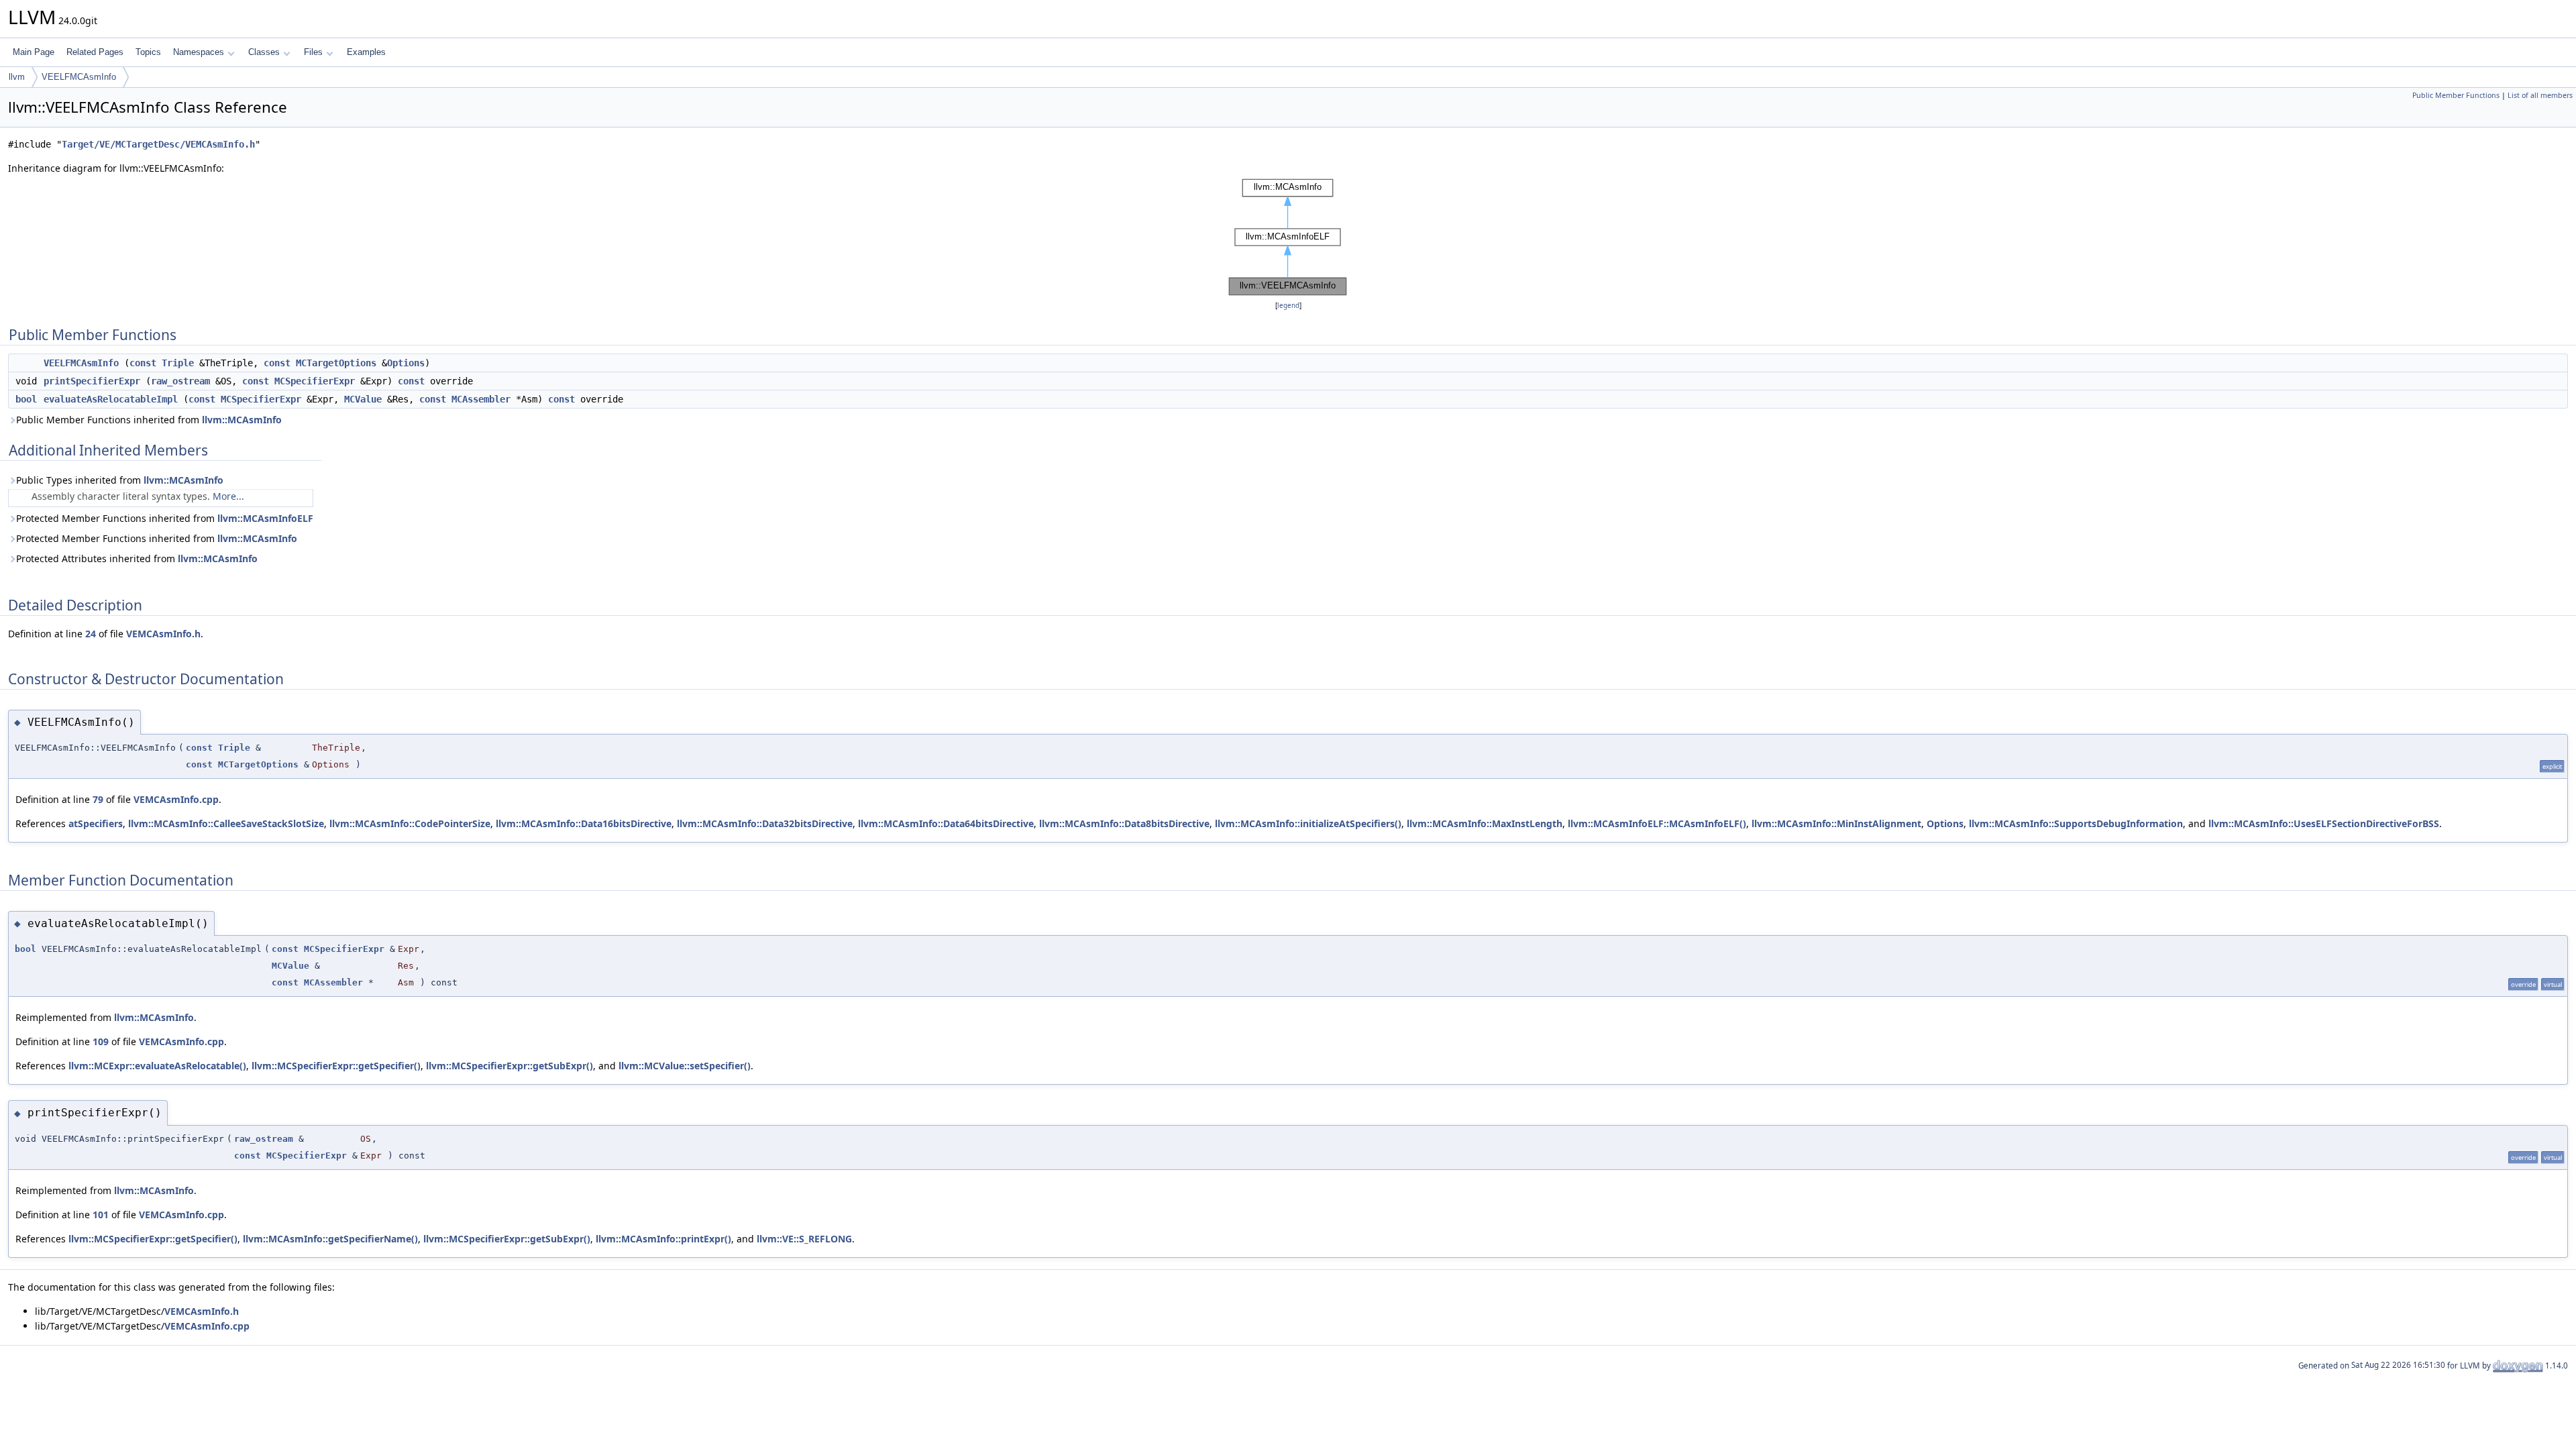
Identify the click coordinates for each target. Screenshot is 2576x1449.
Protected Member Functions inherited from (165, 518)
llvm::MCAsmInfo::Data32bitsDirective (765, 823)
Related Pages (95, 52)
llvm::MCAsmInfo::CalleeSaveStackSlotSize (226, 823)
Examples (366, 52)
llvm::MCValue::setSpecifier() (685, 1066)
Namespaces (199, 52)
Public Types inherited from (120, 480)
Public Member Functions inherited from (149, 420)
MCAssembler (481, 399)
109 (101, 1041)
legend (1288, 306)
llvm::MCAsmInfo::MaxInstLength (1485, 823)
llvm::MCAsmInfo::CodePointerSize (410, 823)
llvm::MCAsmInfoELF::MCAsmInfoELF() (1657, 823)
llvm (17, 77)
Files (313, 52)
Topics (148, 52)
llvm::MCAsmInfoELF (265, 518)
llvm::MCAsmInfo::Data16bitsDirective (584, 823)
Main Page (34, 52)
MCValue (363, 399)
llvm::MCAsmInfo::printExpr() (663, 1239)
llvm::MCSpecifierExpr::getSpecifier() (336, 1066)
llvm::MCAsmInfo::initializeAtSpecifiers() (1308, 823)
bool (26, 399)
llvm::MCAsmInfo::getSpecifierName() (330, 1239)
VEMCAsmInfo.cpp (176, 799)
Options (406, 363)
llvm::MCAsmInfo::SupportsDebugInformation (2076, 823)
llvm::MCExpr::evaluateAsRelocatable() (157, 1066)
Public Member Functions (2456, 95)
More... (228, 496)
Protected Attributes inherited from (137, 558)
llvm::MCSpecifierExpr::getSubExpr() (509, 1066)
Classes (264, 52)
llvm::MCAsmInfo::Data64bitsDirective (946, 823)
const (143, 363)
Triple (178, 363)
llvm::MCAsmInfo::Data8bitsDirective (1124, 823)
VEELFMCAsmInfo (79, 77)
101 (101, 1215)
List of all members (2540, 95)
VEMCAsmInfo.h (163, 634)
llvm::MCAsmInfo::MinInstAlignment (1836, 823)
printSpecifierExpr (92, 381)
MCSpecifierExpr (315, 381)
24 (91, 634)
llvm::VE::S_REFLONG (804, 1239)
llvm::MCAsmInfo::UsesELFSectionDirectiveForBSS (2324, 823)
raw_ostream (180, 381)
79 (98, 799)
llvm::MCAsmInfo (242, 420)
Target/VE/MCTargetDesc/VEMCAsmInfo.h (158, 144)
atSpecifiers (96, 823)
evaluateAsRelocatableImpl (111, 399)
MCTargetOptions (336, 363)
